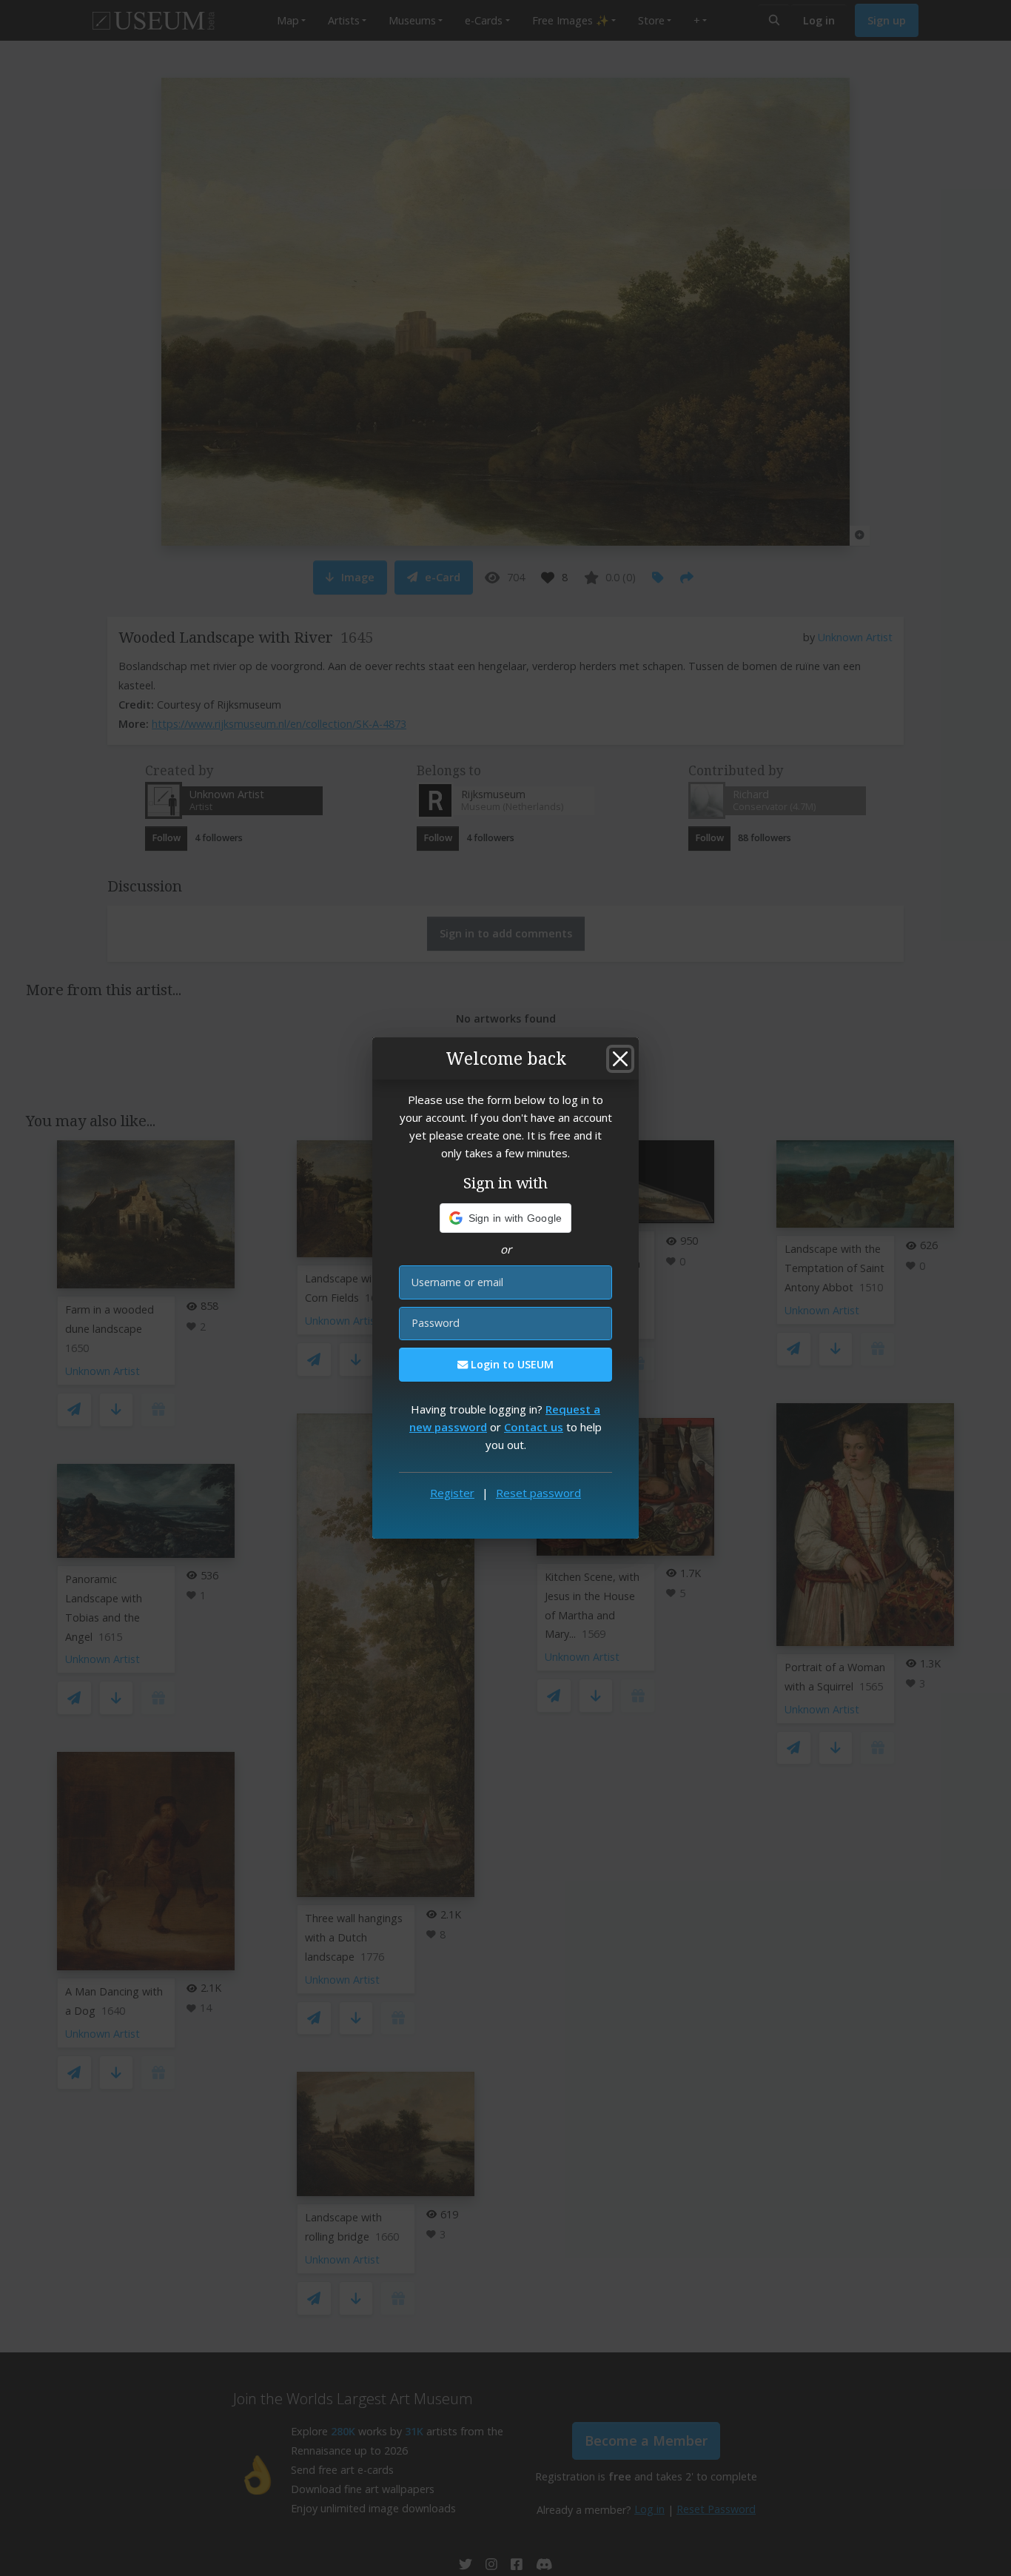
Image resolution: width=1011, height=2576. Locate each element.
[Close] (620, 1059)
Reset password (538, 1493)
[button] (506, 1218)
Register (452, 1493)
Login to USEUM (511, 1364)
